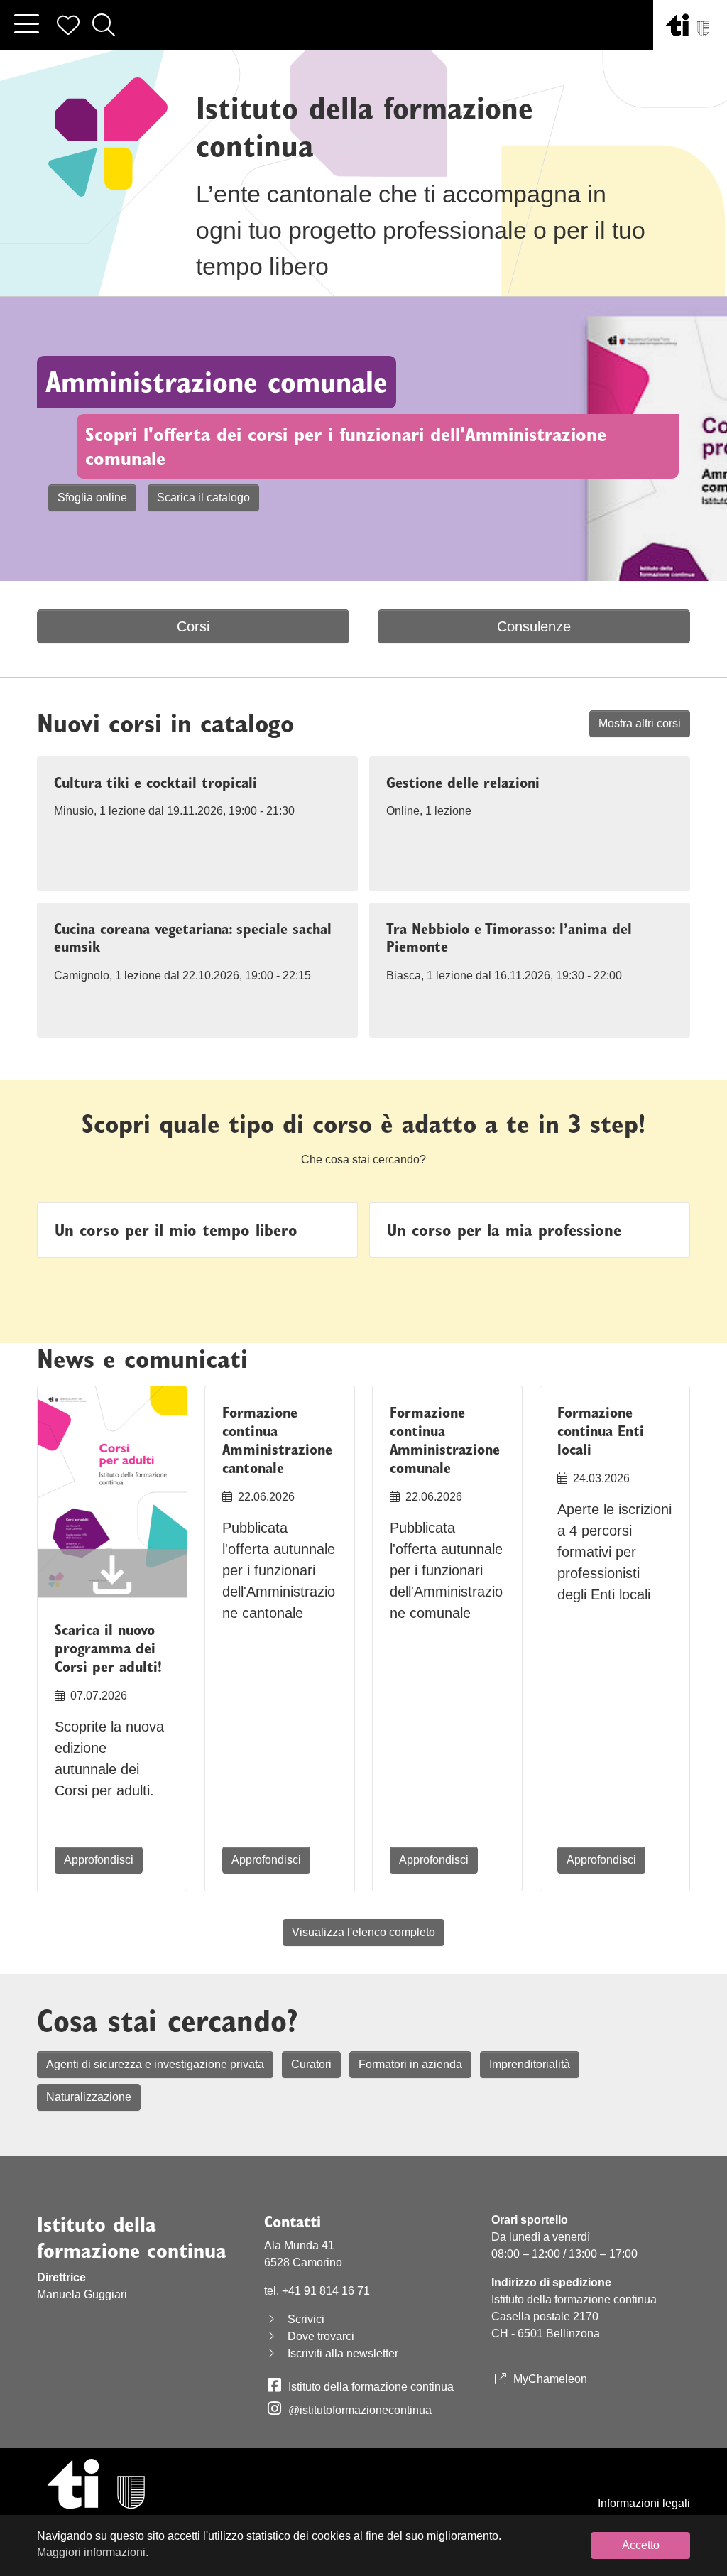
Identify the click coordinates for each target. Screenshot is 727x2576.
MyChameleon (550, 2379)
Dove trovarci (321, 2336)
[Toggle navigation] (26, 25)
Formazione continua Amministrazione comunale (445, 1440)
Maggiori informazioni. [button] (93, 2552)
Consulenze (534, 626)
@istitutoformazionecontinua (360, 2410)
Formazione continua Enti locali (601, 1431)
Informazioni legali (644, 2503)
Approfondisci (99, 1860)
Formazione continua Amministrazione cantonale (277, 1440)
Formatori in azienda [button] (410, 2064)
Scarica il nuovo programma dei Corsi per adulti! (108, 1648)
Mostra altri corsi (640, 723)
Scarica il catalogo (203, 498)
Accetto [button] (641, 2545)
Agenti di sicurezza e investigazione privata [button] (155, 2064)
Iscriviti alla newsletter (343, 2353)
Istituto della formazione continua (371, 2387)
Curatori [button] (311, 2064)
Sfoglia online (92, 498)
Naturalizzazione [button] (89, 2097)
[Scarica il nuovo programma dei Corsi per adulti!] (112, 1495)
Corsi (193, 626)
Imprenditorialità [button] (530, 2064)
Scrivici (306, 2319)
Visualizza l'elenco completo (363, 1932)
